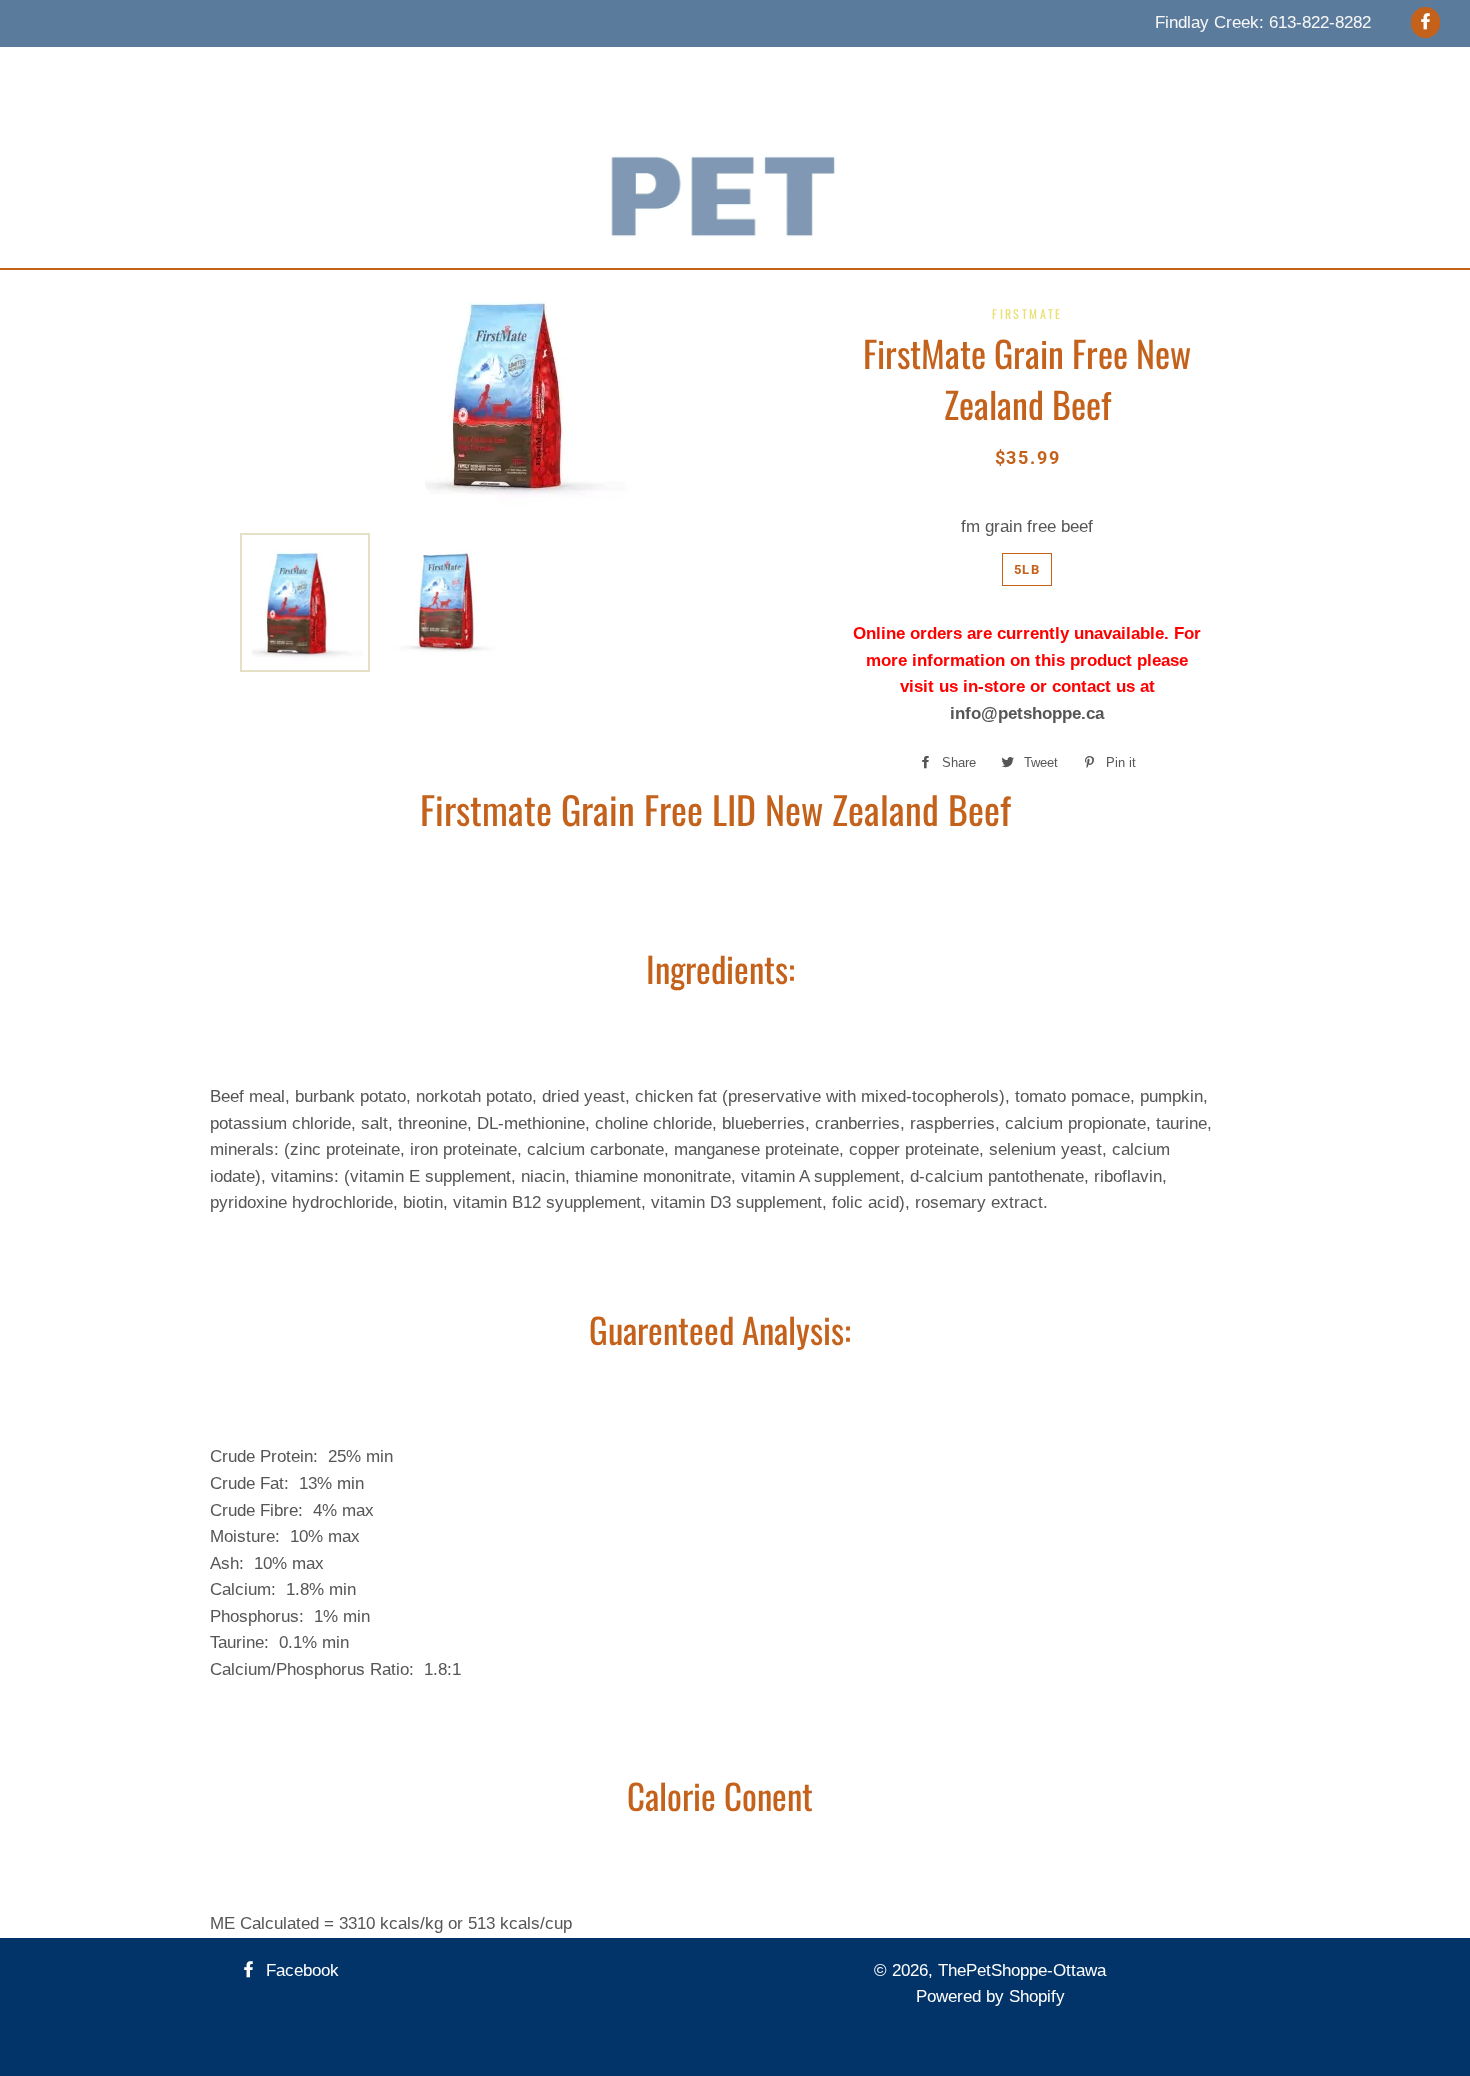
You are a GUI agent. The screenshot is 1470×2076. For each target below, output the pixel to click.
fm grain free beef (1027, 526)
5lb (1027, 569)
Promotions (831, 72)
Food (392, 72)
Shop (1032, 72)
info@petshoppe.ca (1027, 713)
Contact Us (943, 72)
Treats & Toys (490, 72)
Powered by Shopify (990, 1996)
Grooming (723, 72)
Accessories (614, 72)
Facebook (300, 1970)
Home (323, 72)
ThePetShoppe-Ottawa (1022, 1970)
